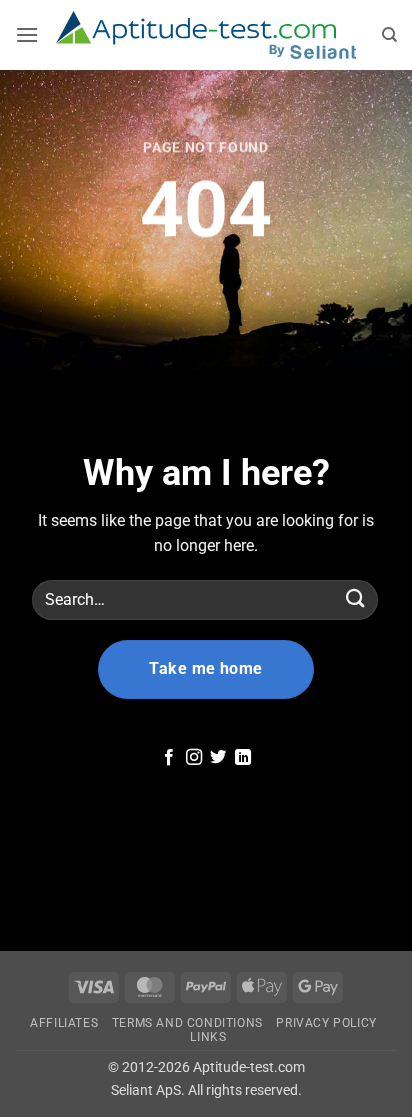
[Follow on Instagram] (194, 758)
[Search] (390, 35)
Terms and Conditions (187, 1023)
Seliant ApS (146, 1090)
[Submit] (356, 599)
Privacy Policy (326, 1023)
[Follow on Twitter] (218, 758)
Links (208, 1037)
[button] (27, 34)
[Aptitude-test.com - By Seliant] (206, 35)
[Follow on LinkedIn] (243, 758)
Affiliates (64, 1023)
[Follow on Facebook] (169, 758)
